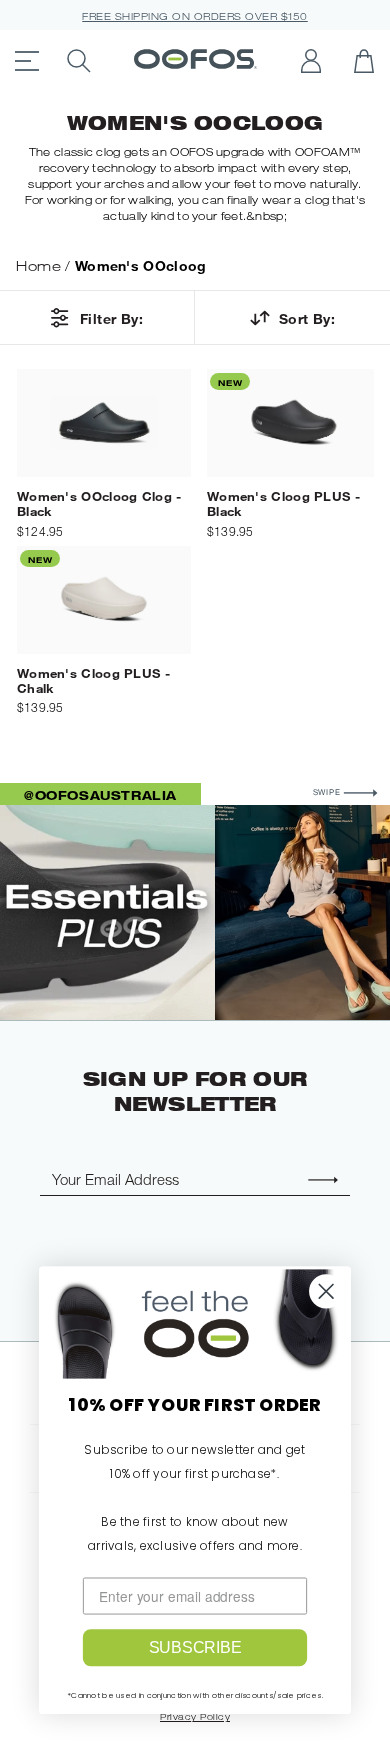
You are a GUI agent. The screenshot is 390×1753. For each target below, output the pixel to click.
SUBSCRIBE (195, 1647)
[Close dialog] (326, 1291)
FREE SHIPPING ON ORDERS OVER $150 (195, 16)
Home (38, 265)
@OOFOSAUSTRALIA (100, 795)
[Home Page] (195, 61)
